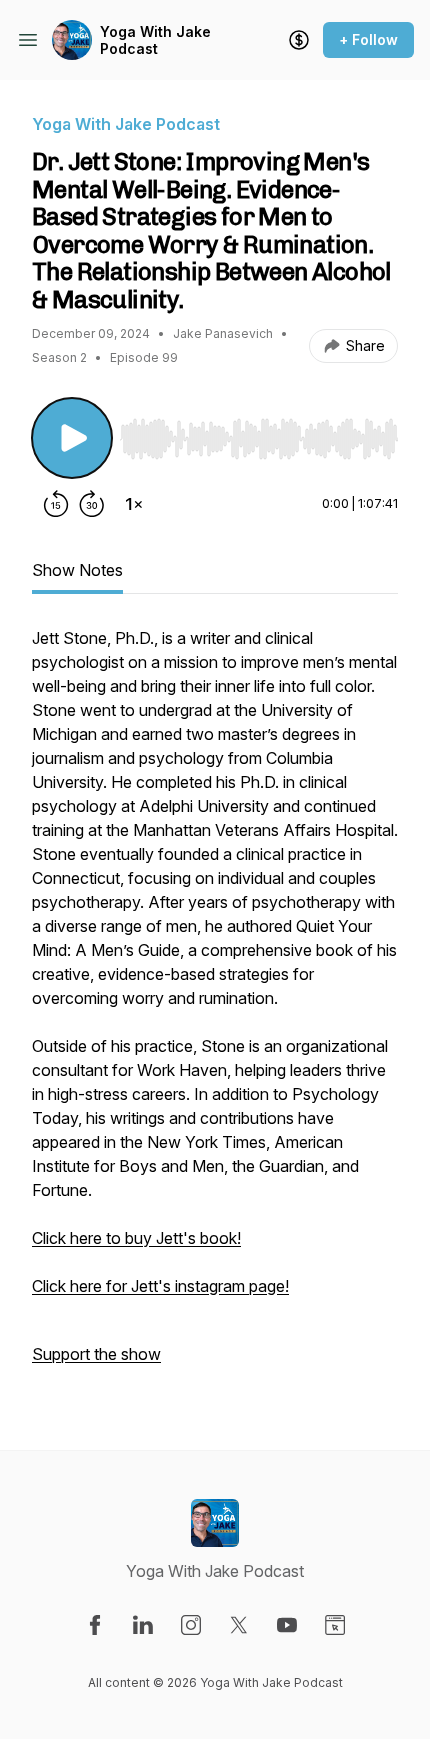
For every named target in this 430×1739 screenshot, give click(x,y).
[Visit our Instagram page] (191, 1625)
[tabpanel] (215, 1006)
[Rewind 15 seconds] (56, 504)
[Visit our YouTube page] (287, 1625)
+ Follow (368, 39)
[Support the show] (299, 40)
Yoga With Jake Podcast (155, 40)
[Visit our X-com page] (239, 1625)
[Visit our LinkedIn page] (143, 1625)
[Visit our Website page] (335, 1625)
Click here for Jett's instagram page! (160, 1286)
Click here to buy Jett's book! (136, 1238)
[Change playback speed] (134, 504)
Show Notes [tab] (77, 570)
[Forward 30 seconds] (92, 504)
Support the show (96, 1354)
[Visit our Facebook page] (95, 1625)
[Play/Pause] (72, 438)
